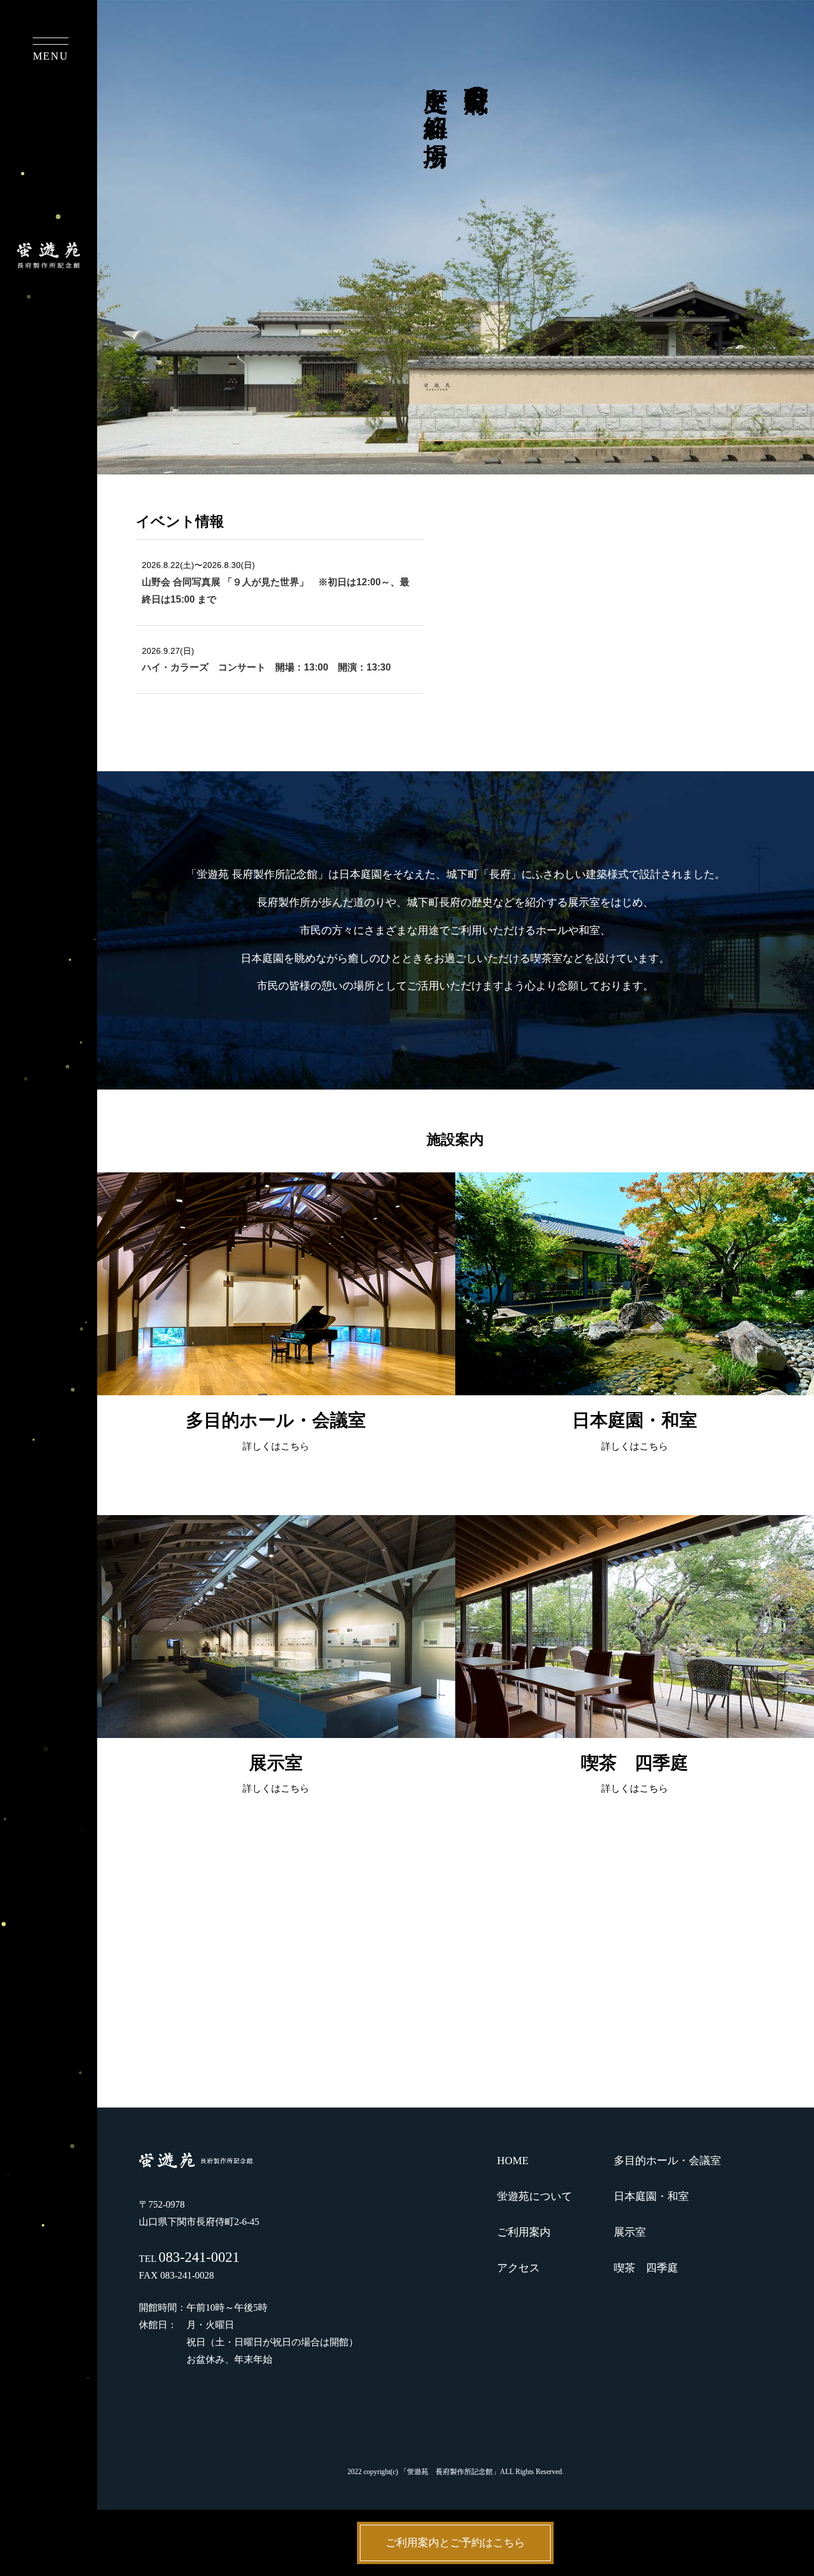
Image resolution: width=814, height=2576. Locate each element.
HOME (513, 2161)
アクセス (518, 2268)
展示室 (630, 2232)
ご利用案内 (524, 2232)
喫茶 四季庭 (646, 2268)
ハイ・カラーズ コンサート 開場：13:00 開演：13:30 (266, 667)
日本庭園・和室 (651, 2196)
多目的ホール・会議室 (667, 2161)
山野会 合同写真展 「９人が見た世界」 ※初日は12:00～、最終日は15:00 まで (276, 591)
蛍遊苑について (535, 2196)
